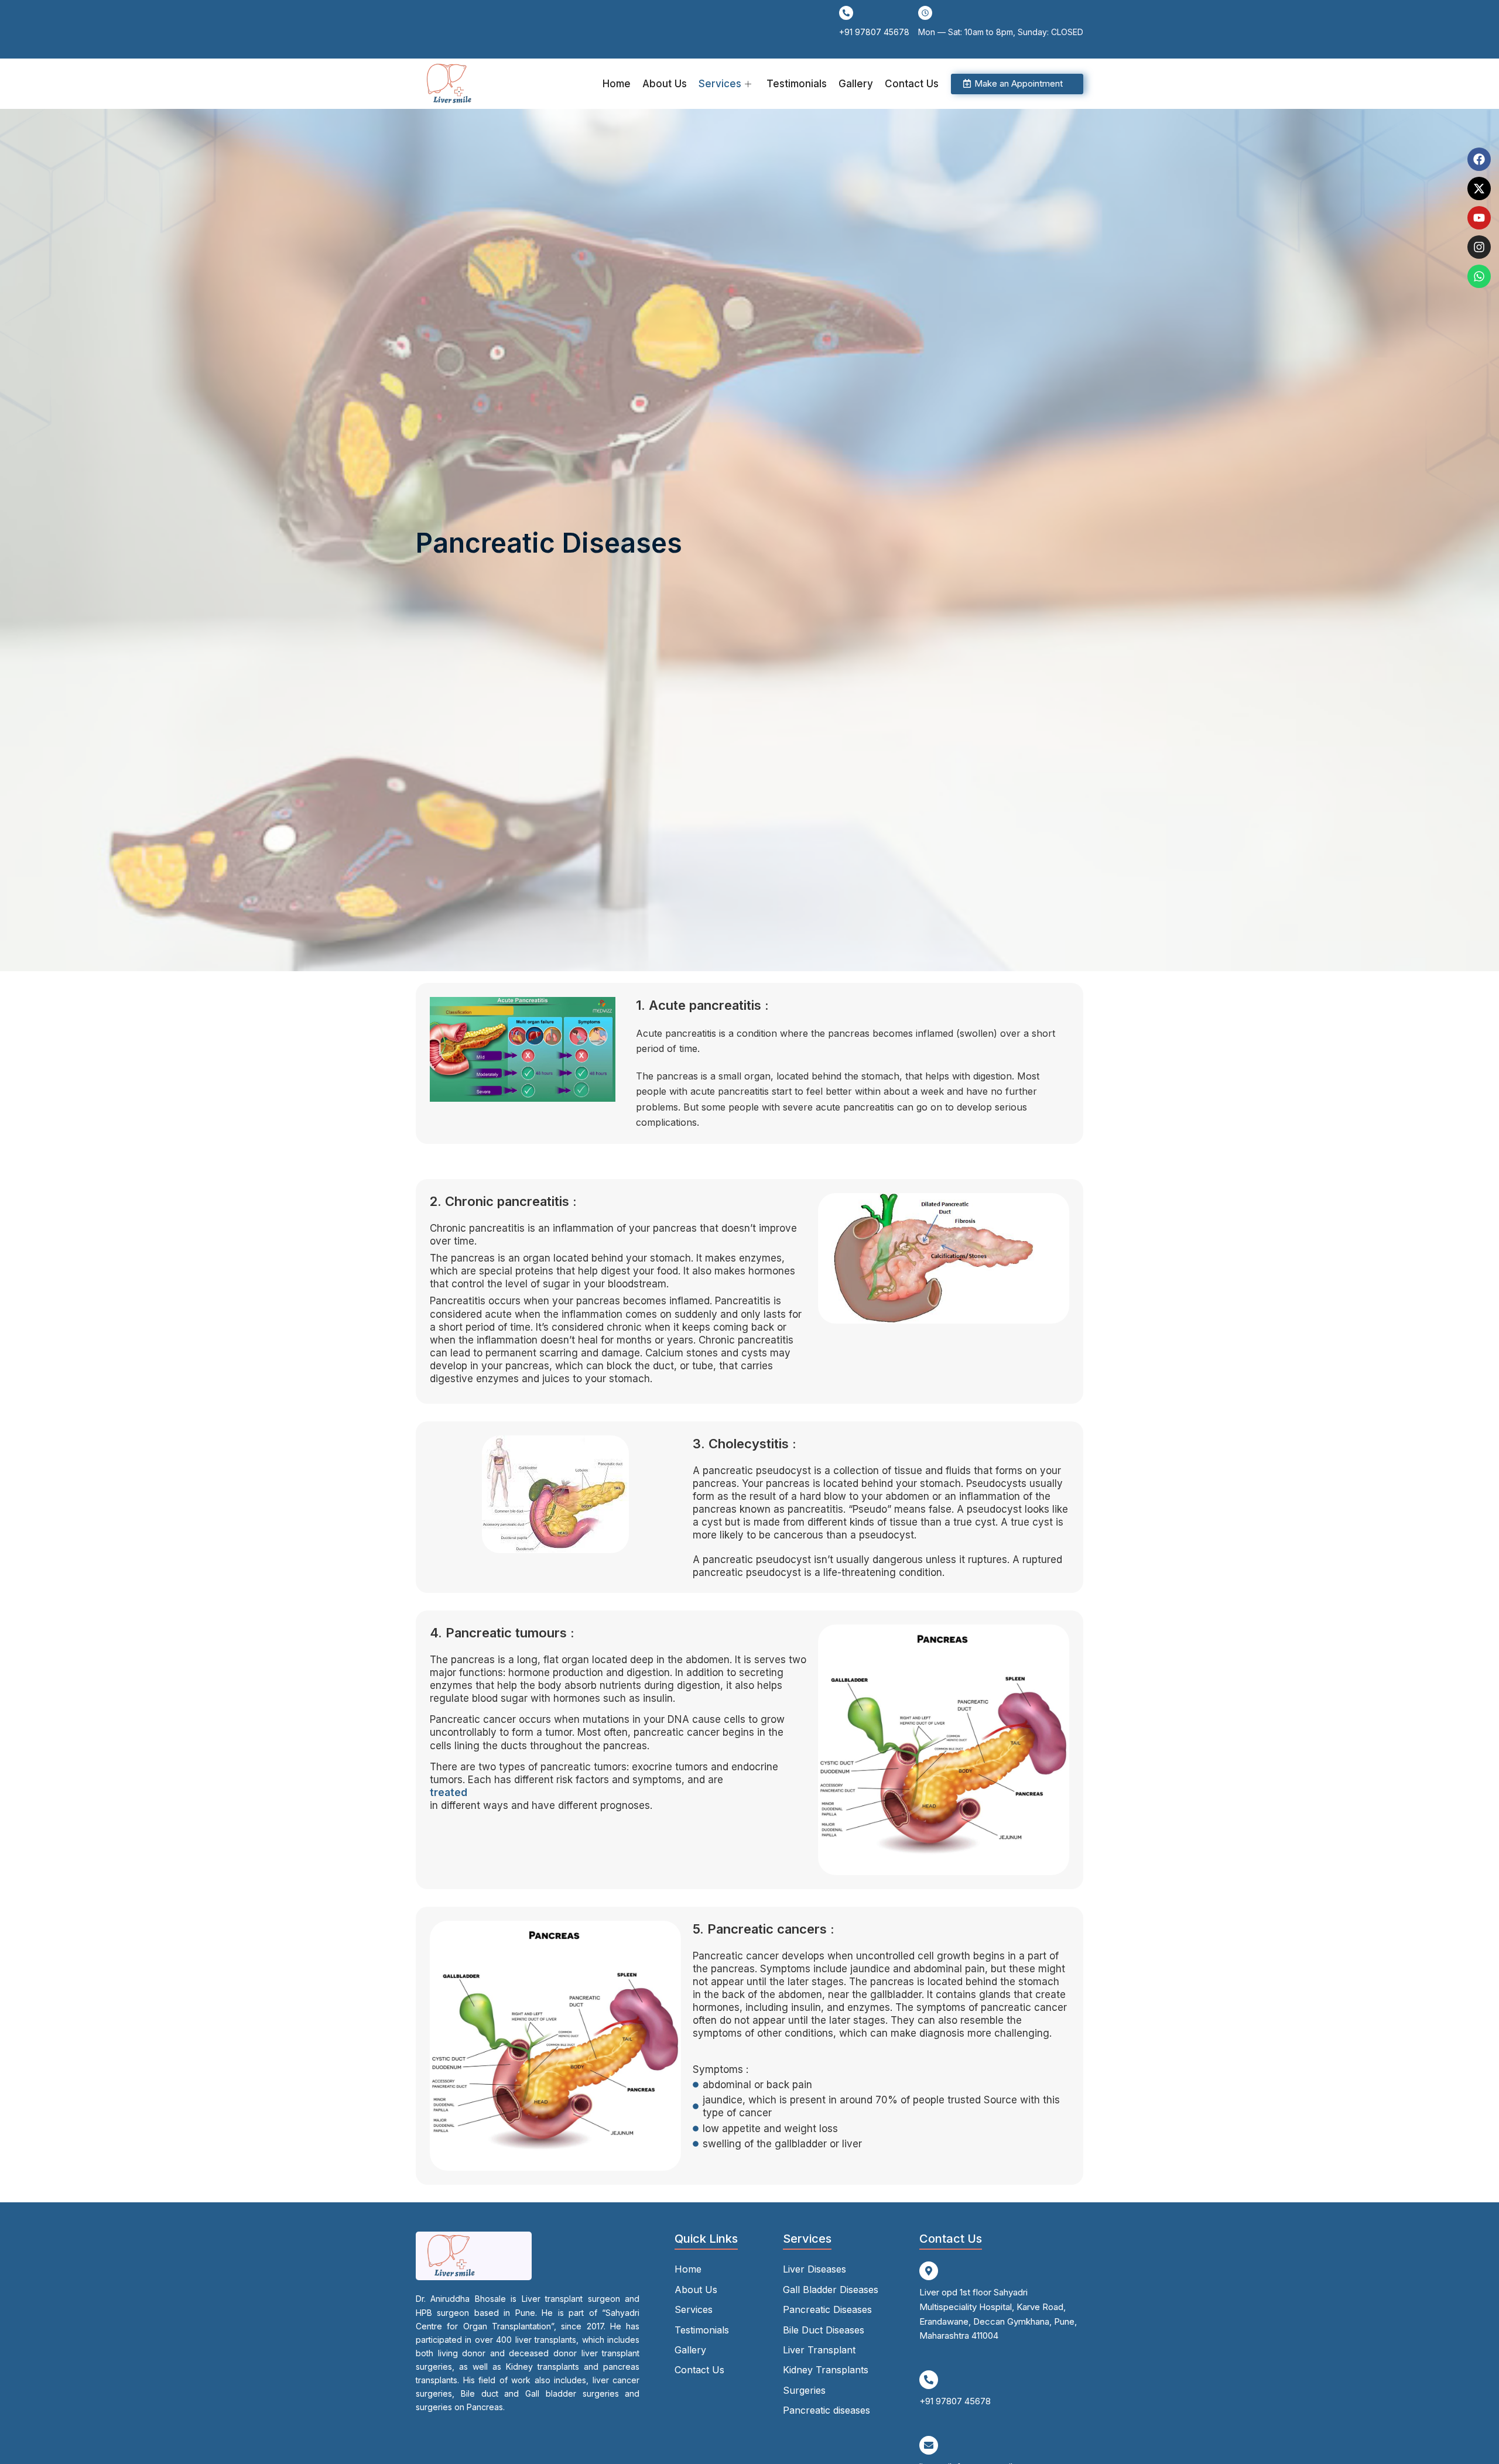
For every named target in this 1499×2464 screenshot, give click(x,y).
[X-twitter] (1479, 189)
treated (449, 1793)
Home (617, 84)
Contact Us (912, 84)
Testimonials (797, 84)
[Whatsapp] (1479, 276)
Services (720, 84)
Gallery (856, 84)
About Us (665, 84)
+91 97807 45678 (874, 32)
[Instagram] (1479, 247)
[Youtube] (1479, 218)
